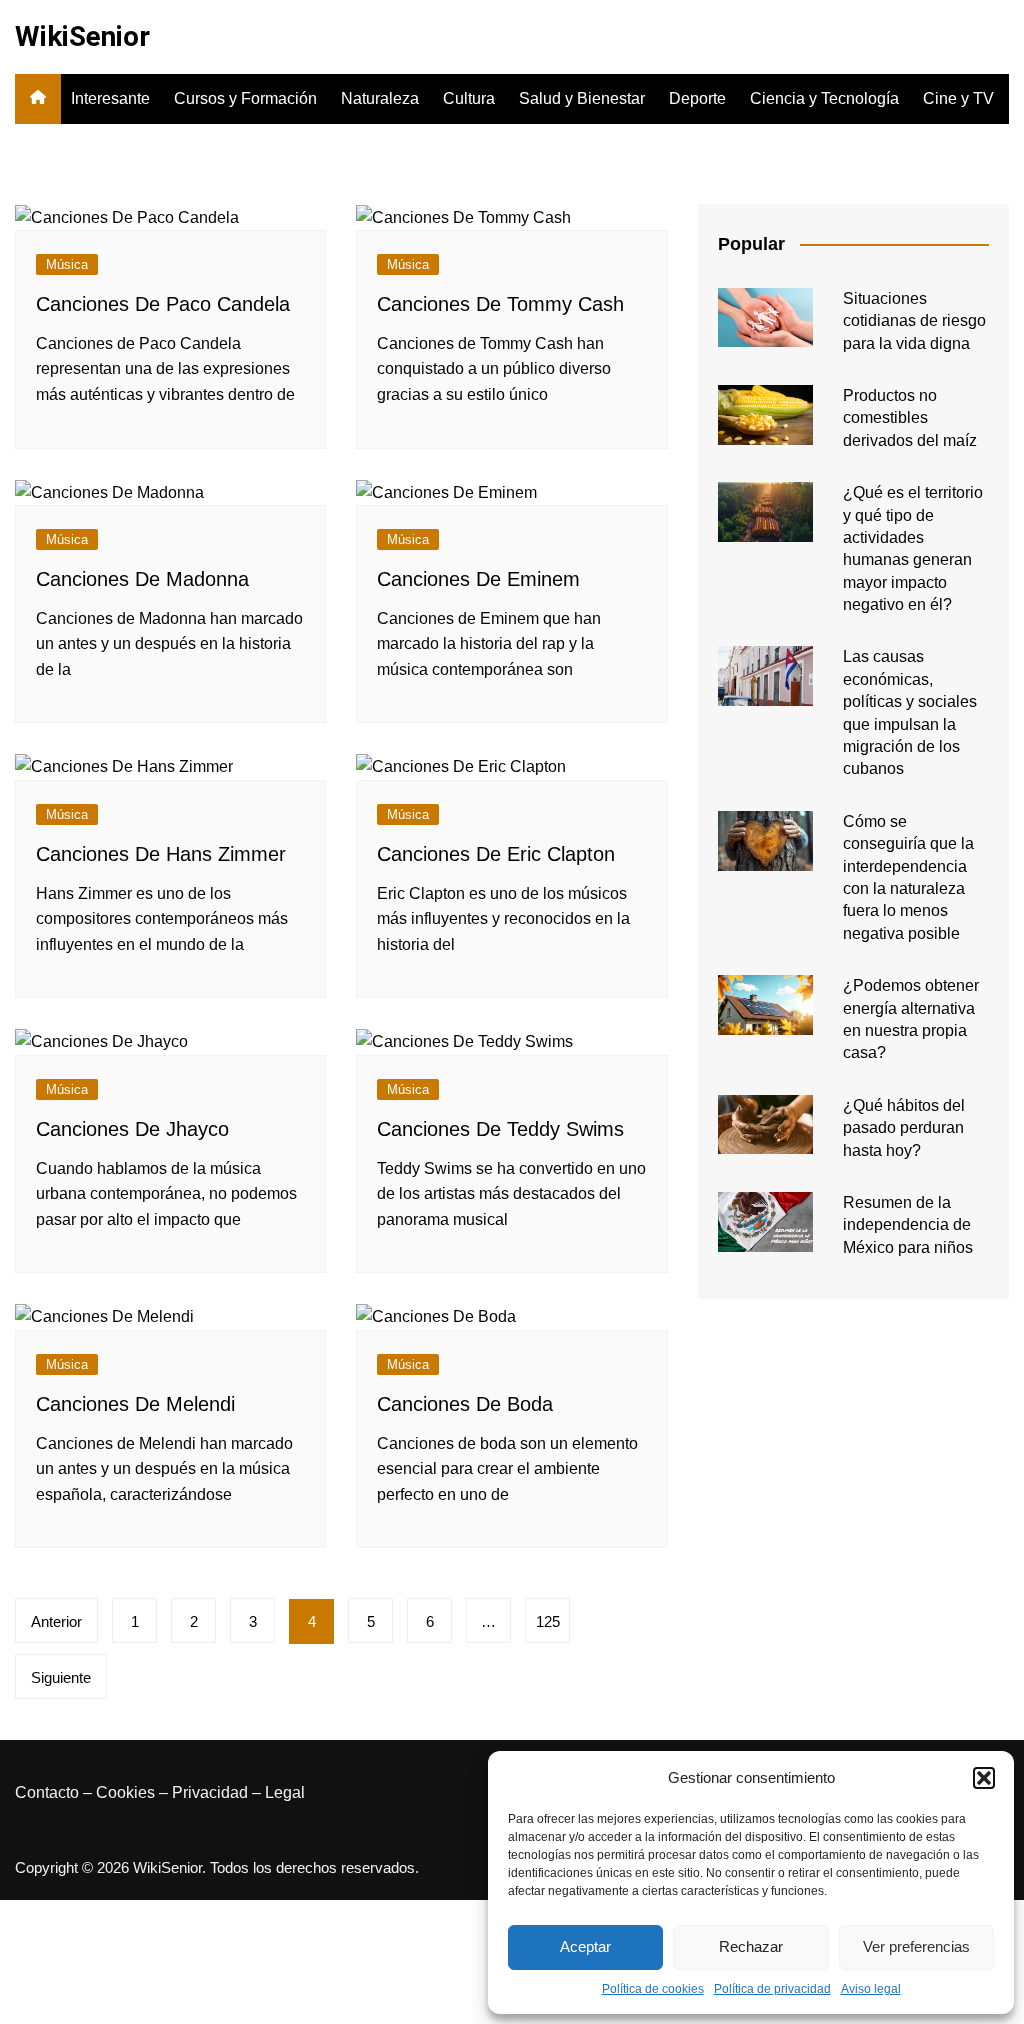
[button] (984, 1778)
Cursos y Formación (245, 98)
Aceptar (585, 1946)
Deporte (697, 98)
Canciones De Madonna (142, 579)
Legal (285, 1792)
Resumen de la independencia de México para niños (908, 1225)
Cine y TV (958, 98)
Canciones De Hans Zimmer (161, 854)
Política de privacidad (772, 1989)
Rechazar (751, 1946)
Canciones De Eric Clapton (496, 854)
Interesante (110, 98)
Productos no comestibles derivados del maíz (910, 418)
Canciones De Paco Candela (163, 304)
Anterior (56, 1621)
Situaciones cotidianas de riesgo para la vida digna (914, 321)
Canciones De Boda (465, 1404)
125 (548, 1621)
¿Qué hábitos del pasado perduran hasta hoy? (904, 1128)
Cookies (125, 1792)
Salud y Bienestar (582, 98)
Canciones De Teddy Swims (500, 1129)
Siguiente (61, 1677)
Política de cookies (653, 1989)
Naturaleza (380, 98)
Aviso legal (871, 1989)
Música (67, 264)
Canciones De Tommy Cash (500, 304)
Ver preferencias (916, 1946)
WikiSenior (82, 36)
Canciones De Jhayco (132, 1129)
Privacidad (210, 1792)
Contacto (47, 1792)
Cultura (469, 98)
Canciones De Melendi (135, 1404)
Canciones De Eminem (478, 579)
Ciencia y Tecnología (824, 98)
